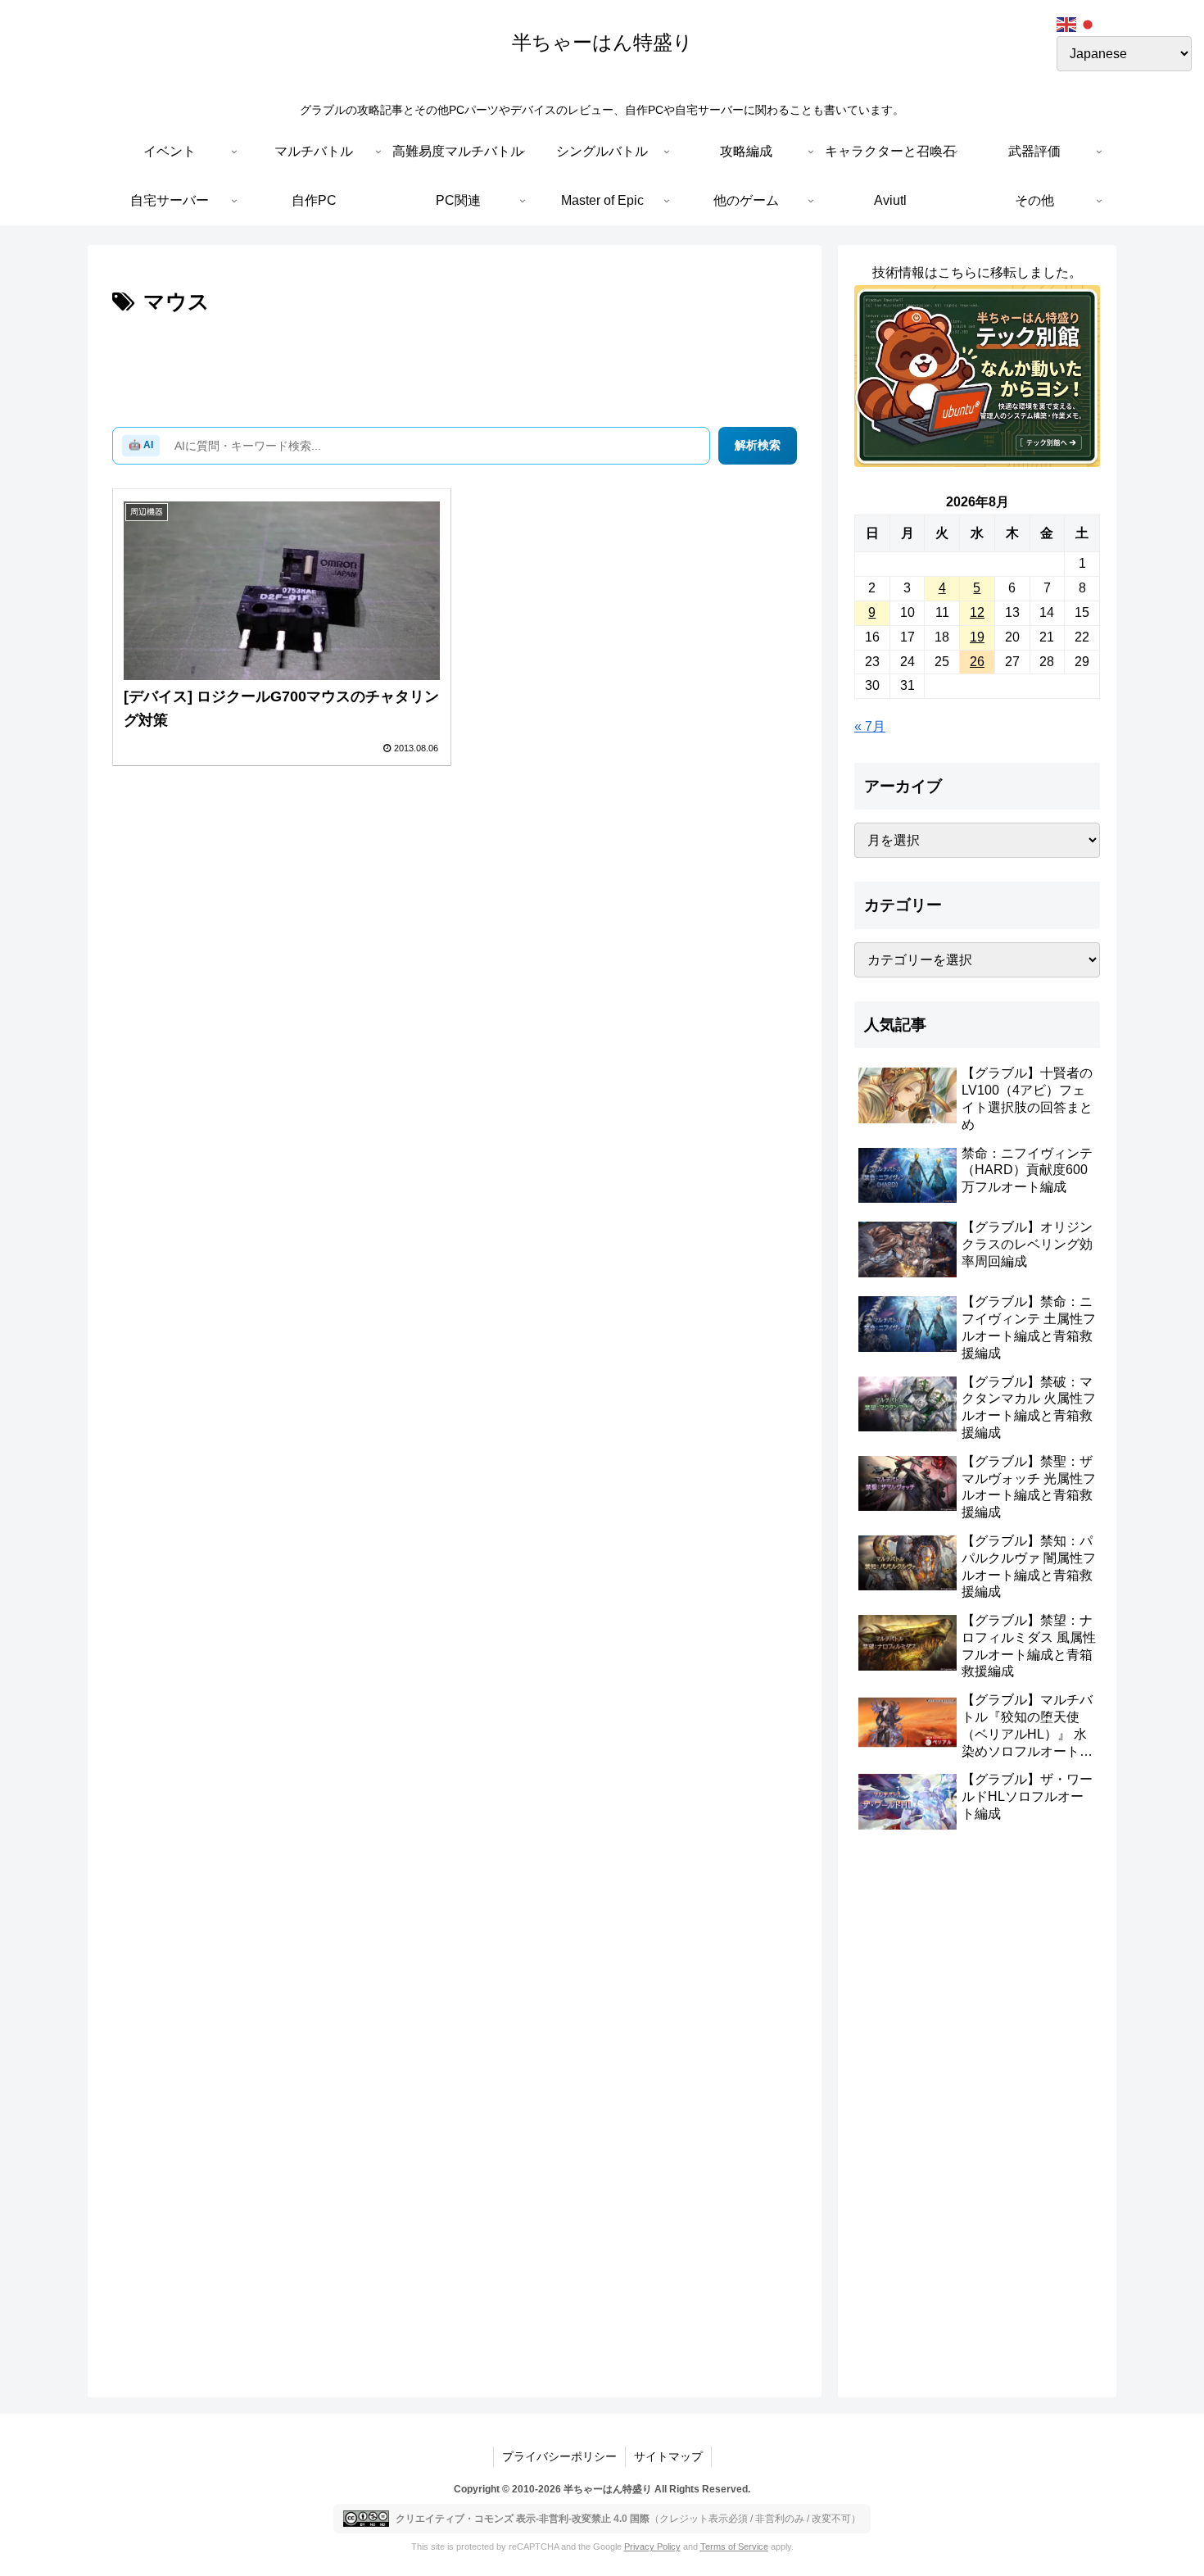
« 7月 (870, 726)
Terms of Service (734, 2547)
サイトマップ (668, 2456)
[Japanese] (1089, 23)
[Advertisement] (455, 366)
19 (977, 637)
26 (977, 662)
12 (977, 612)
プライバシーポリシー (559, 2456)
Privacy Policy (652, 2547)
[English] (1067, 23)
